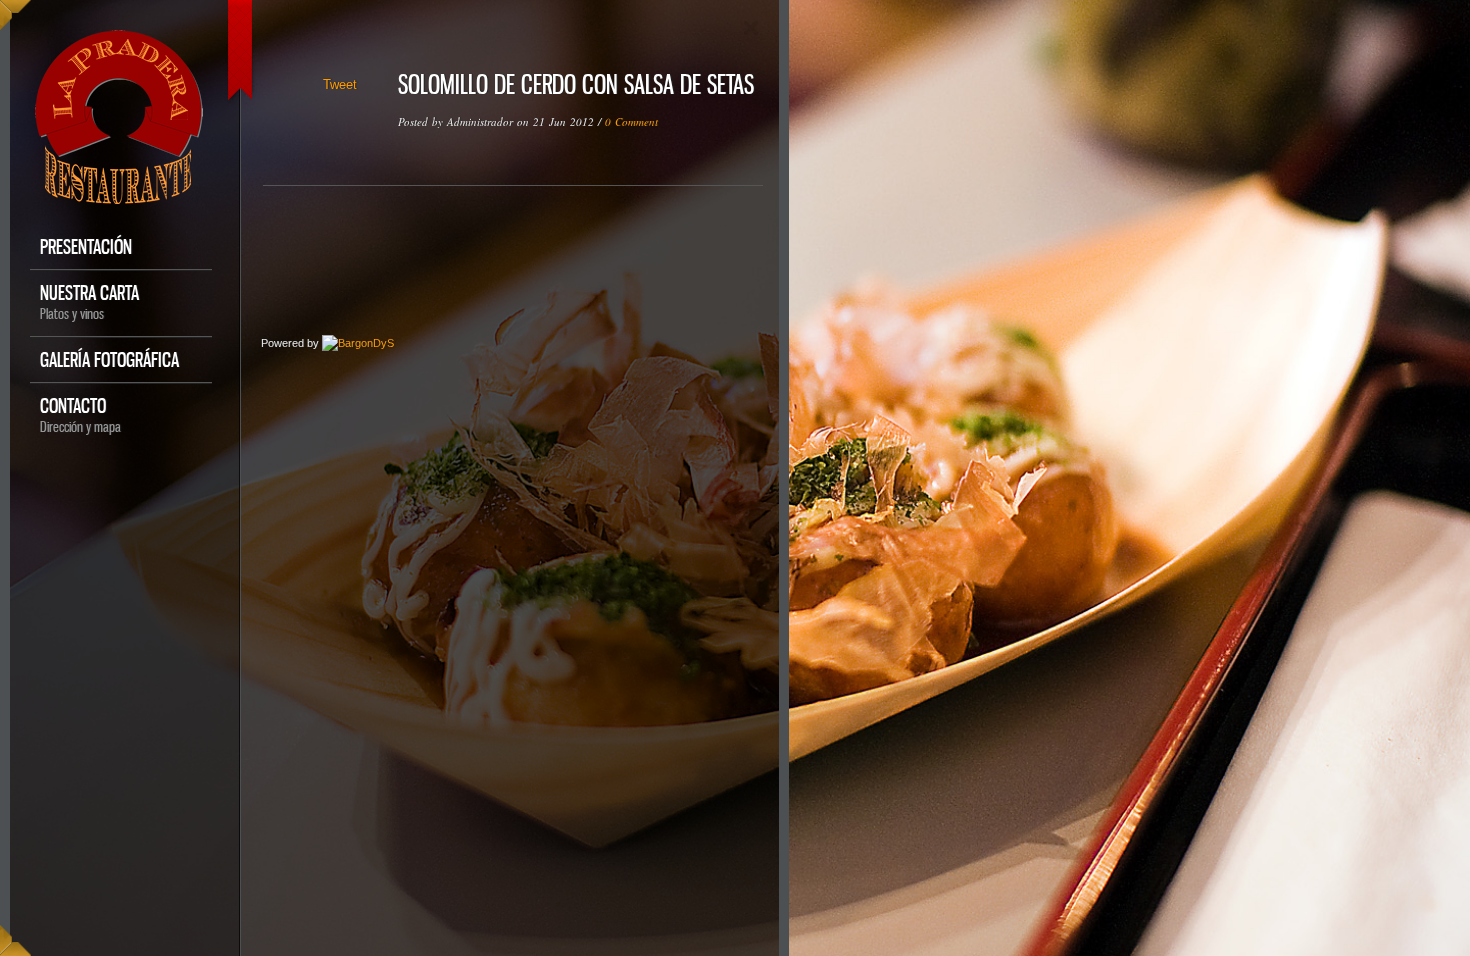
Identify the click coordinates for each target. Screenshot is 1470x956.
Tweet (340, 84)
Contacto (80, 414)
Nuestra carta (89, 301)
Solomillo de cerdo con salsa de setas (576, 84)
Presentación (86, 246)
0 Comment (631, 121)
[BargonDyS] (358, 343)
